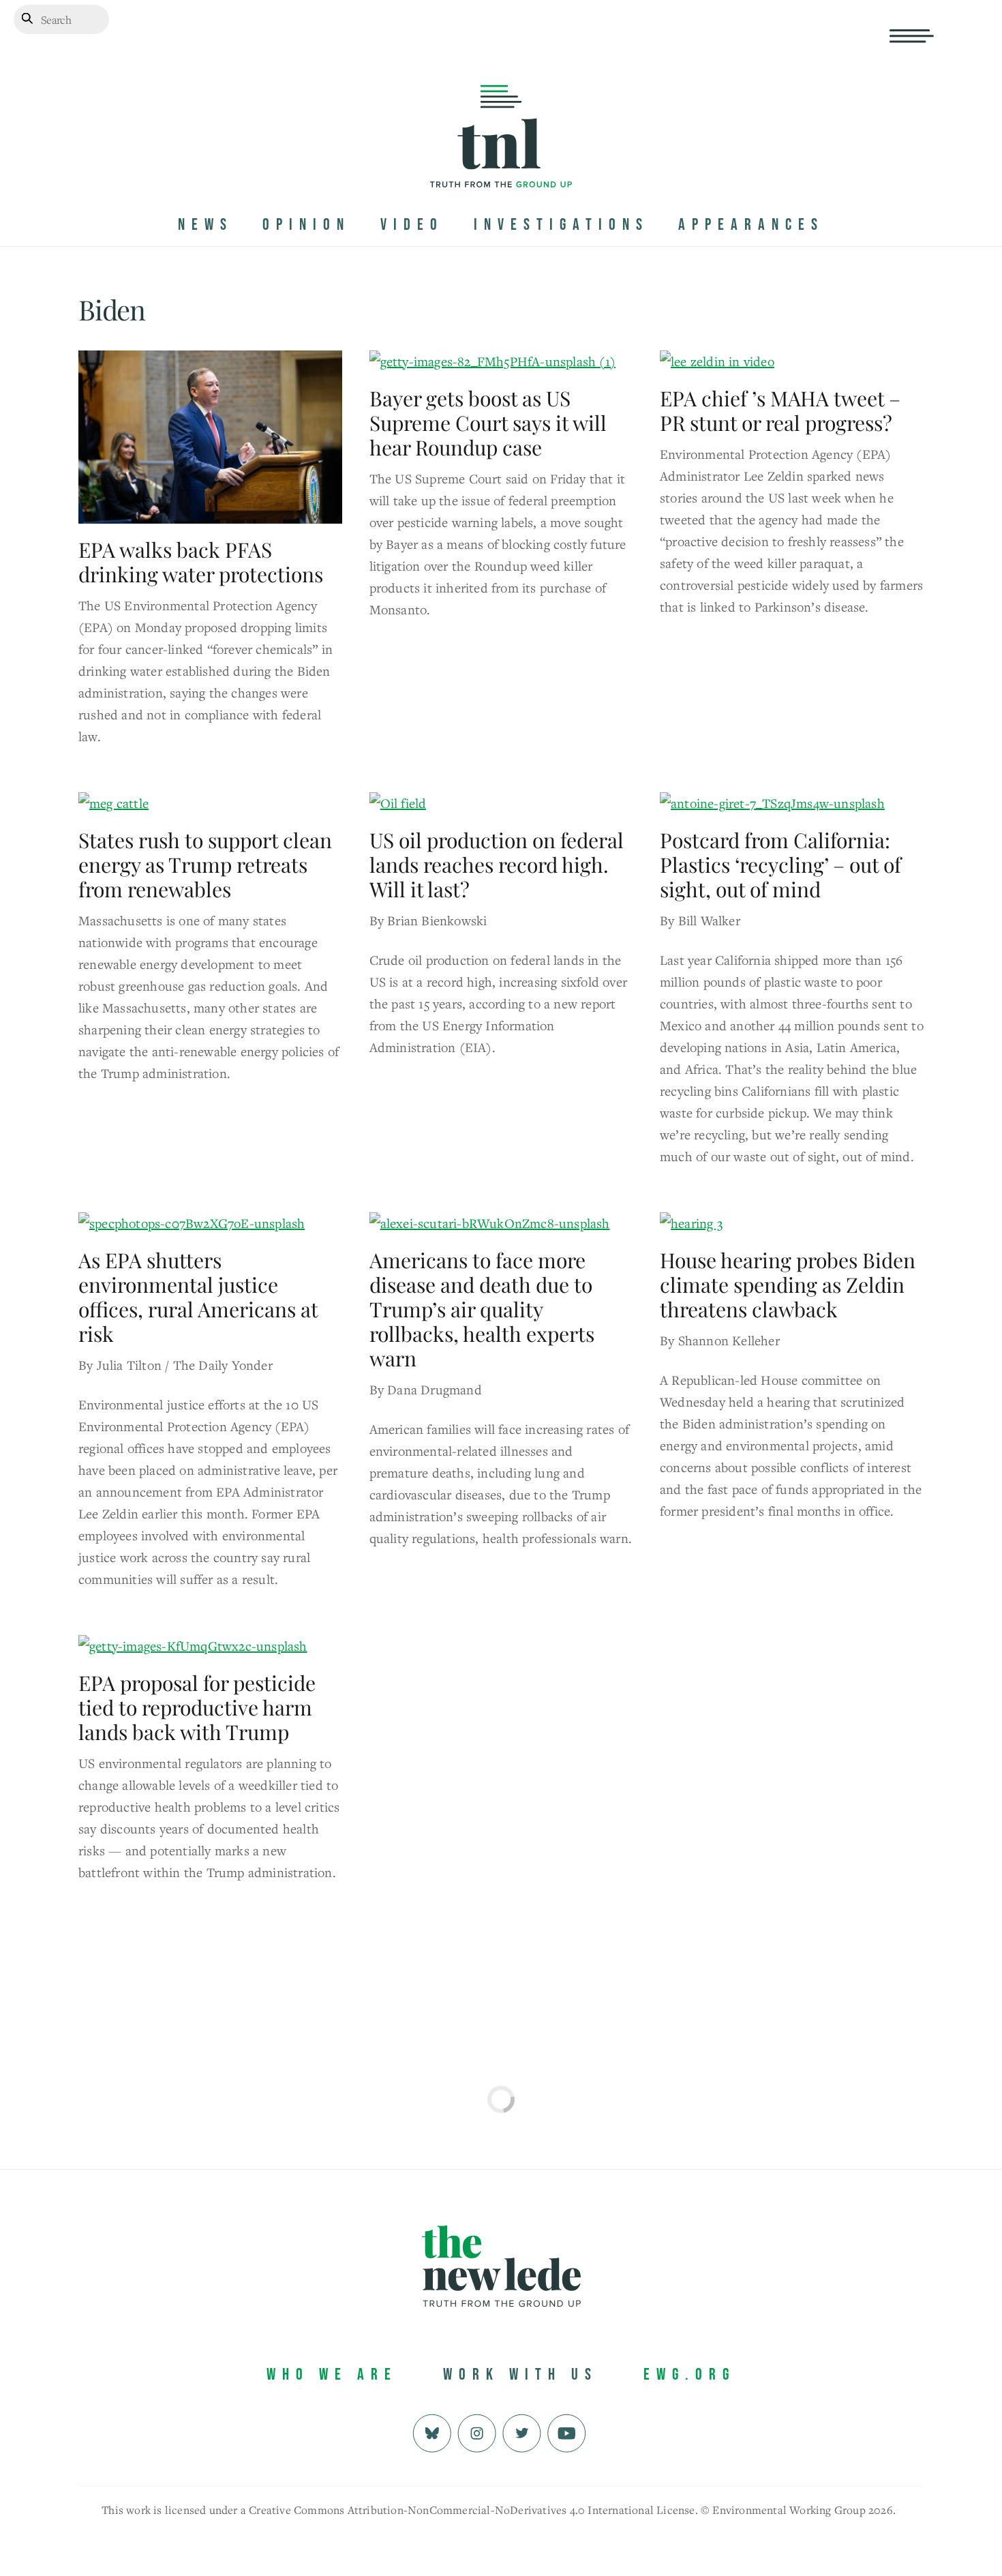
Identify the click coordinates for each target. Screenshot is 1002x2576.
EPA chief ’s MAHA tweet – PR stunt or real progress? (780, 410)
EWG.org (689, 2375)
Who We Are (332, 2375)
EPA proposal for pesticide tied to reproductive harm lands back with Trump (197, 1707)
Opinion (306, 225)
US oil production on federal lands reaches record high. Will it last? (497, 865)
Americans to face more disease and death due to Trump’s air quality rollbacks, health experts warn (482, 1309)
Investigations (561, 225)
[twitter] (522, 2432)
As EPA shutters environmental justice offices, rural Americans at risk (198, 1297)
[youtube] (567, 2432)
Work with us (520, 2375)
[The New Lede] (501, 159)
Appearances (751, 225)
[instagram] (477, 2432)
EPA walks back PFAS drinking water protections (201, 562)
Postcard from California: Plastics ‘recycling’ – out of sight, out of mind (780, 865)
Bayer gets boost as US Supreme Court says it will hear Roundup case (488, 423)
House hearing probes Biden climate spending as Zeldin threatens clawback (788, 1285)
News (206, 225)
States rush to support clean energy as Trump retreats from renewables (205, 865)
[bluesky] (432, 2432)
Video (412, 225)
